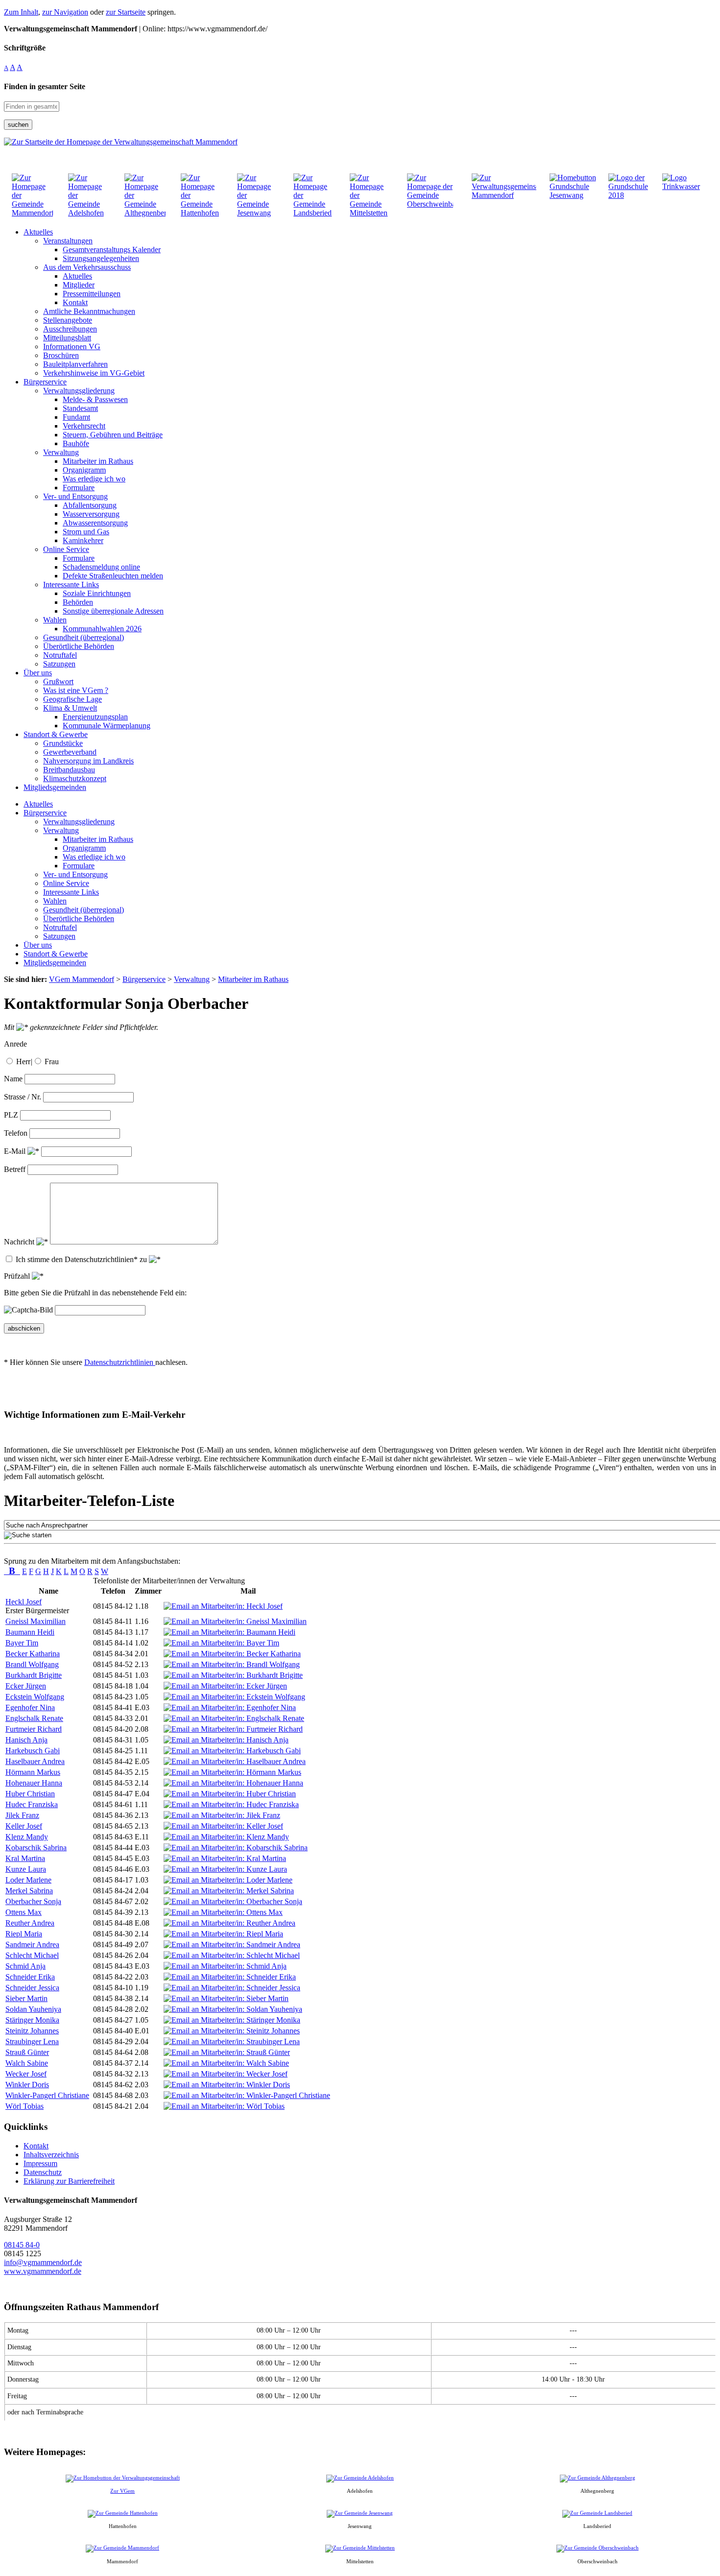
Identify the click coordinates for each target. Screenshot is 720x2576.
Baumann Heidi (30, 1632)
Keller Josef (24, 1826)
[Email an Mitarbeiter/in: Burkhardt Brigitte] (233, 1675)
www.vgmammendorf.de (43, 2271)
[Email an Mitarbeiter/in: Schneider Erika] (230, 1977)
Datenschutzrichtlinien (120, 1362)
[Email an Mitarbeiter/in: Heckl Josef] (223, 1606)
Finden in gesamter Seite (45, 86)
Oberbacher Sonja (33, 1901)
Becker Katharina (33, 1654)
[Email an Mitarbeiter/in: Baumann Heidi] (229, 1632)
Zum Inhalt (21, 12)
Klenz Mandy (27, 1837)
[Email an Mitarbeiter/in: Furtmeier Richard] (233, 1729)
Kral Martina (25, 1858)
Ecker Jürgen (26, 1686)
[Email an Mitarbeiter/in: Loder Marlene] (228, 1880)
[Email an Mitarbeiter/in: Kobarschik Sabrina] (236, 1848)
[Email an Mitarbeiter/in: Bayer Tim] (221, 1643)
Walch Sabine (27, 2063)
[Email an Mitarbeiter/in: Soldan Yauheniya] (233, 2009)
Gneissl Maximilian (36, 1621)
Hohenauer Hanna (34, 1783)
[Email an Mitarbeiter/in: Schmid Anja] (225, 1966)
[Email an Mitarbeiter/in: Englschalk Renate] (234, 1718)
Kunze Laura (26, 1869)
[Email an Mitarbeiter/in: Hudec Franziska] (231, 1804)
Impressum (40, 2163)
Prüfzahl (18, 1276)
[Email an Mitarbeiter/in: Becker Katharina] (232, 1654)
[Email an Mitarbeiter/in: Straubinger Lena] (232, 2041)
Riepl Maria (24, 1934)
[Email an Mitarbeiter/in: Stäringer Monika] (232, 2020)
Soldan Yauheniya (33, 2009)
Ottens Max (24, 1912)
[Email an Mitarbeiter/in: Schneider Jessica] (232, 1988)
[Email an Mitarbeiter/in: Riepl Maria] (223, 1934)
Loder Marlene (28, 1880)
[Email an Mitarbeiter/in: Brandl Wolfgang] (232, 1664)
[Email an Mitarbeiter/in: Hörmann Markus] (232, 1772)
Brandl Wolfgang (32, 1664)
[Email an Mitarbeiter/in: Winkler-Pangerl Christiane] (247, 2095)
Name (13, 1079)
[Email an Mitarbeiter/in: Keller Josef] (223, 1826)
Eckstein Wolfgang (35, 1697)
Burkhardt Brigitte (34, 1675)
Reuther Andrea (30, 1923)
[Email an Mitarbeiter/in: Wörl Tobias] (224, 2106)
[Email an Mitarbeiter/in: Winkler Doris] (227, 2085)
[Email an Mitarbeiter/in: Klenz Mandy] (226, 1837)
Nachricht (20, 1242)
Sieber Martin (26, 1998)
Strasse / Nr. (23, 1097)
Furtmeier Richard (34, 1729)
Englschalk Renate (34, 1718)
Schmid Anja (25, 1966)
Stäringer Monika (32, 2020)
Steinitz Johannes (32, 2031)
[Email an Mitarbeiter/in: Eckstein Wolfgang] (234, 1697)
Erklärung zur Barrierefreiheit (69, 2181)
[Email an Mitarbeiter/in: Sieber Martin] (226, 1998)
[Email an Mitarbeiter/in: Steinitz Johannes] (232, 2031)
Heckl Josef (24, 1602)
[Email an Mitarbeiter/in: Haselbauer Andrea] (235, 1761)
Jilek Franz (22, 1815)
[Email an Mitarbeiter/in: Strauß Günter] (227, 2052)
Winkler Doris (27, 2085)
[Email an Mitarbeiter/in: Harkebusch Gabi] (232, 1751)
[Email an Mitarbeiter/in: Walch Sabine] (226, 2063)
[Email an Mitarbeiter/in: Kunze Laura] (225, 1869)
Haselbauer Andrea (35, 1761)
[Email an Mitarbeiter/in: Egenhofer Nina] (230, 1707)
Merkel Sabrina (29, 1891)
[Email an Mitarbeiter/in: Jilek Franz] (222, 1815)
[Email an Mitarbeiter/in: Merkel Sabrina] (229, 1891)
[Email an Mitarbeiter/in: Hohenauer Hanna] (233, 1783)
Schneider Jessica (32, 1988)
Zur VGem (122, 2491)
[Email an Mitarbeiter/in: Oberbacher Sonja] (233, 1901)
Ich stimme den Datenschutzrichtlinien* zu (82, 1259)
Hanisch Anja (26, 1740)
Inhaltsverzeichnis (51, 2155)
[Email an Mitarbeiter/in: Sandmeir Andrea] (232, 1944)
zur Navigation (65, 12)
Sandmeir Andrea (32, 1944)
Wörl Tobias (24, 2106)
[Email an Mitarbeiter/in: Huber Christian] (230, 1794)
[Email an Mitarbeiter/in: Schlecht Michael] (232, 1955)
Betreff (15, 1169)
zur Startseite (126, 12)
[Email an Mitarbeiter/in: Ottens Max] (223, 1912)
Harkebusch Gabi (33, 1751)
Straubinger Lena (32, 2041)
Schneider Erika (30, 1977)
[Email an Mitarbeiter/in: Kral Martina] (225, 1858)
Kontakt (36, 2146)
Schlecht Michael (32, 1955)
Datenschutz (43, 2172)
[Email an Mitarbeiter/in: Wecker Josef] (226, 2074)
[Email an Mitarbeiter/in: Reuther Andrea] (229, 1923)
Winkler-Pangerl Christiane (47, 2095)
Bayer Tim (22, 1643)
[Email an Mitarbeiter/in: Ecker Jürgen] (225, 1686)
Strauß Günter (27, 2052)
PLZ (11, 1115)
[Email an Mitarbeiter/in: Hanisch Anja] (226, 1740)
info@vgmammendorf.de (43, 2262)
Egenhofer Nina (30, 1707)
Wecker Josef (26, 2074)
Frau (52, 1061)
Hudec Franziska (32, 1804)
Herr (23, 1061)
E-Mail (16, 1151)
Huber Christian (30, 1794)
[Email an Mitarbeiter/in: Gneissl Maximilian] (235, 1621)
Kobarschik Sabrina (36, 1848)
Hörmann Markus (33, 1772)
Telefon (16, 1133)
